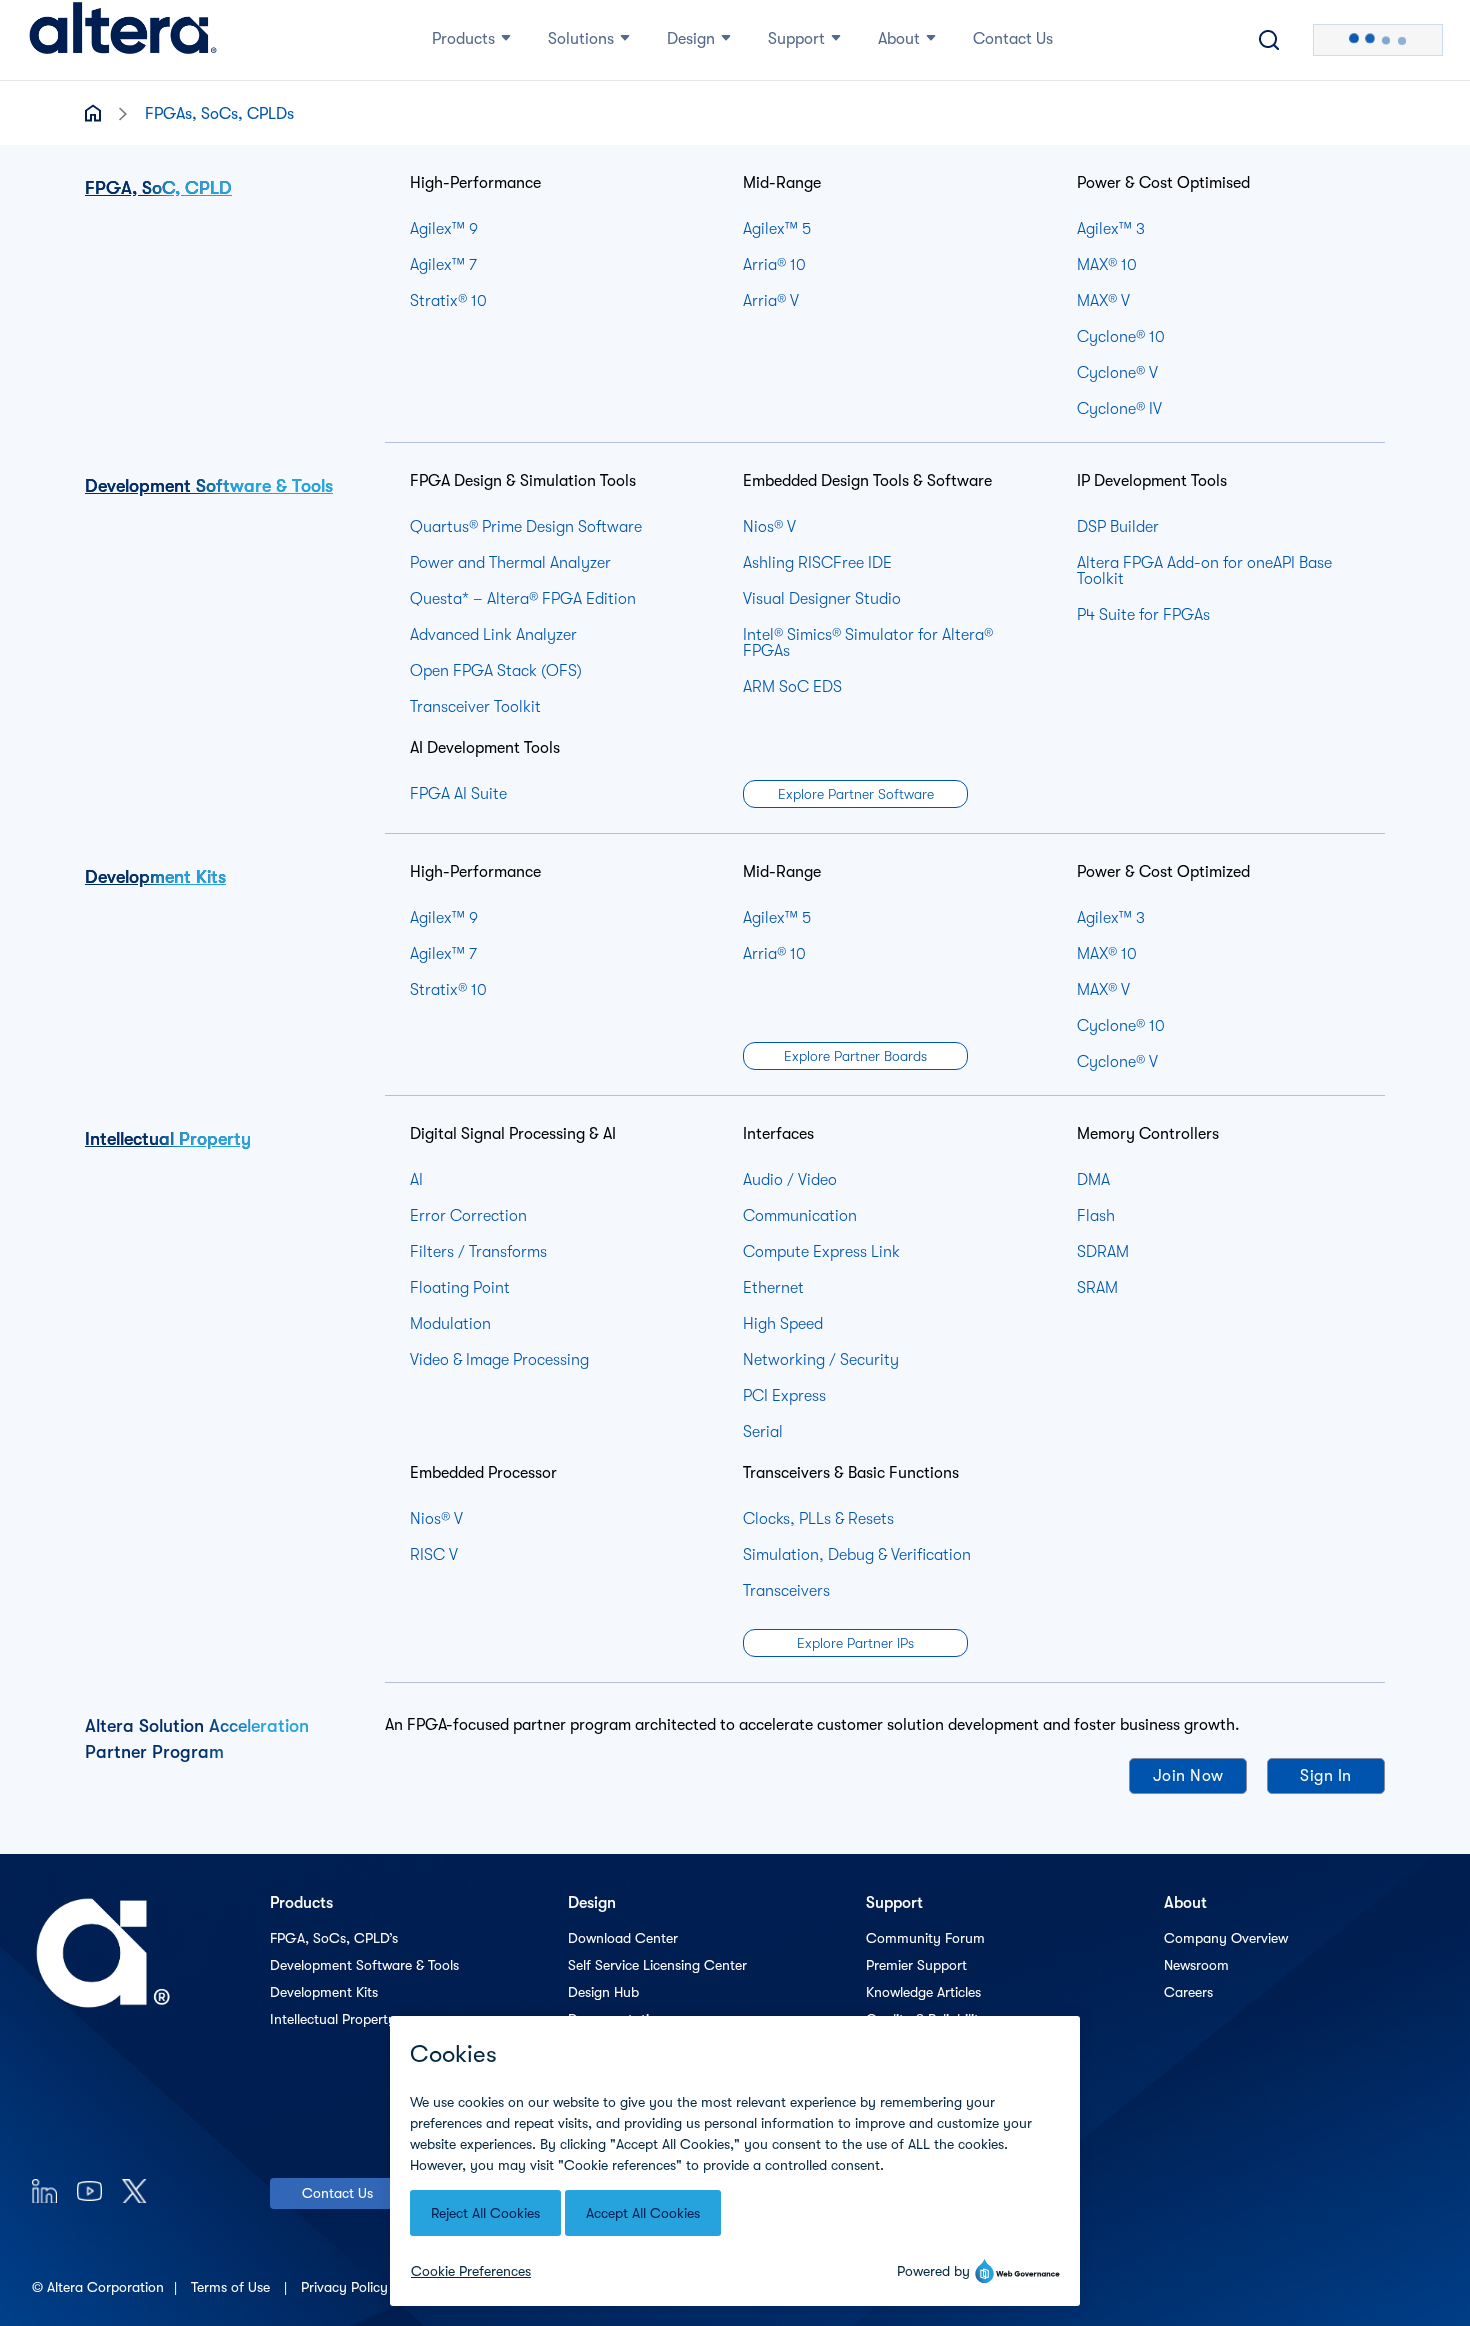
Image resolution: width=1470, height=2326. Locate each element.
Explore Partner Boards (855, 1056)
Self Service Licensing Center (657, 1965)
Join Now (1188, 1776)
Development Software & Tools (209, 486)
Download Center (623, 1938)
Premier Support (916, 1965)
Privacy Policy (346, 2287)
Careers (1188, 1992)
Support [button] (796, 39)
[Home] (123, 40)
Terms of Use (232, 2287)
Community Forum (925, 1938)
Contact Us (337, 2193)
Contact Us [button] (1013, 39)
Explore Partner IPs (855, 1643)
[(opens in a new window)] (44, 2190)
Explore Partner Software (856, 794)
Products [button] (463, 39)
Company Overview (1226, 1938)
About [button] (899, 39)
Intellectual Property (168, 1139)
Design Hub (603, 1992)
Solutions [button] (581, 39)
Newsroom (1196, 1965)
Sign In (1326, 1776)
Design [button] (691, 39)
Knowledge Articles (923, 1992)
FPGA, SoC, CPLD (158, 188)
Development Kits (155, 877)
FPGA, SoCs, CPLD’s (334, 1938)
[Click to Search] (1269, 40)
